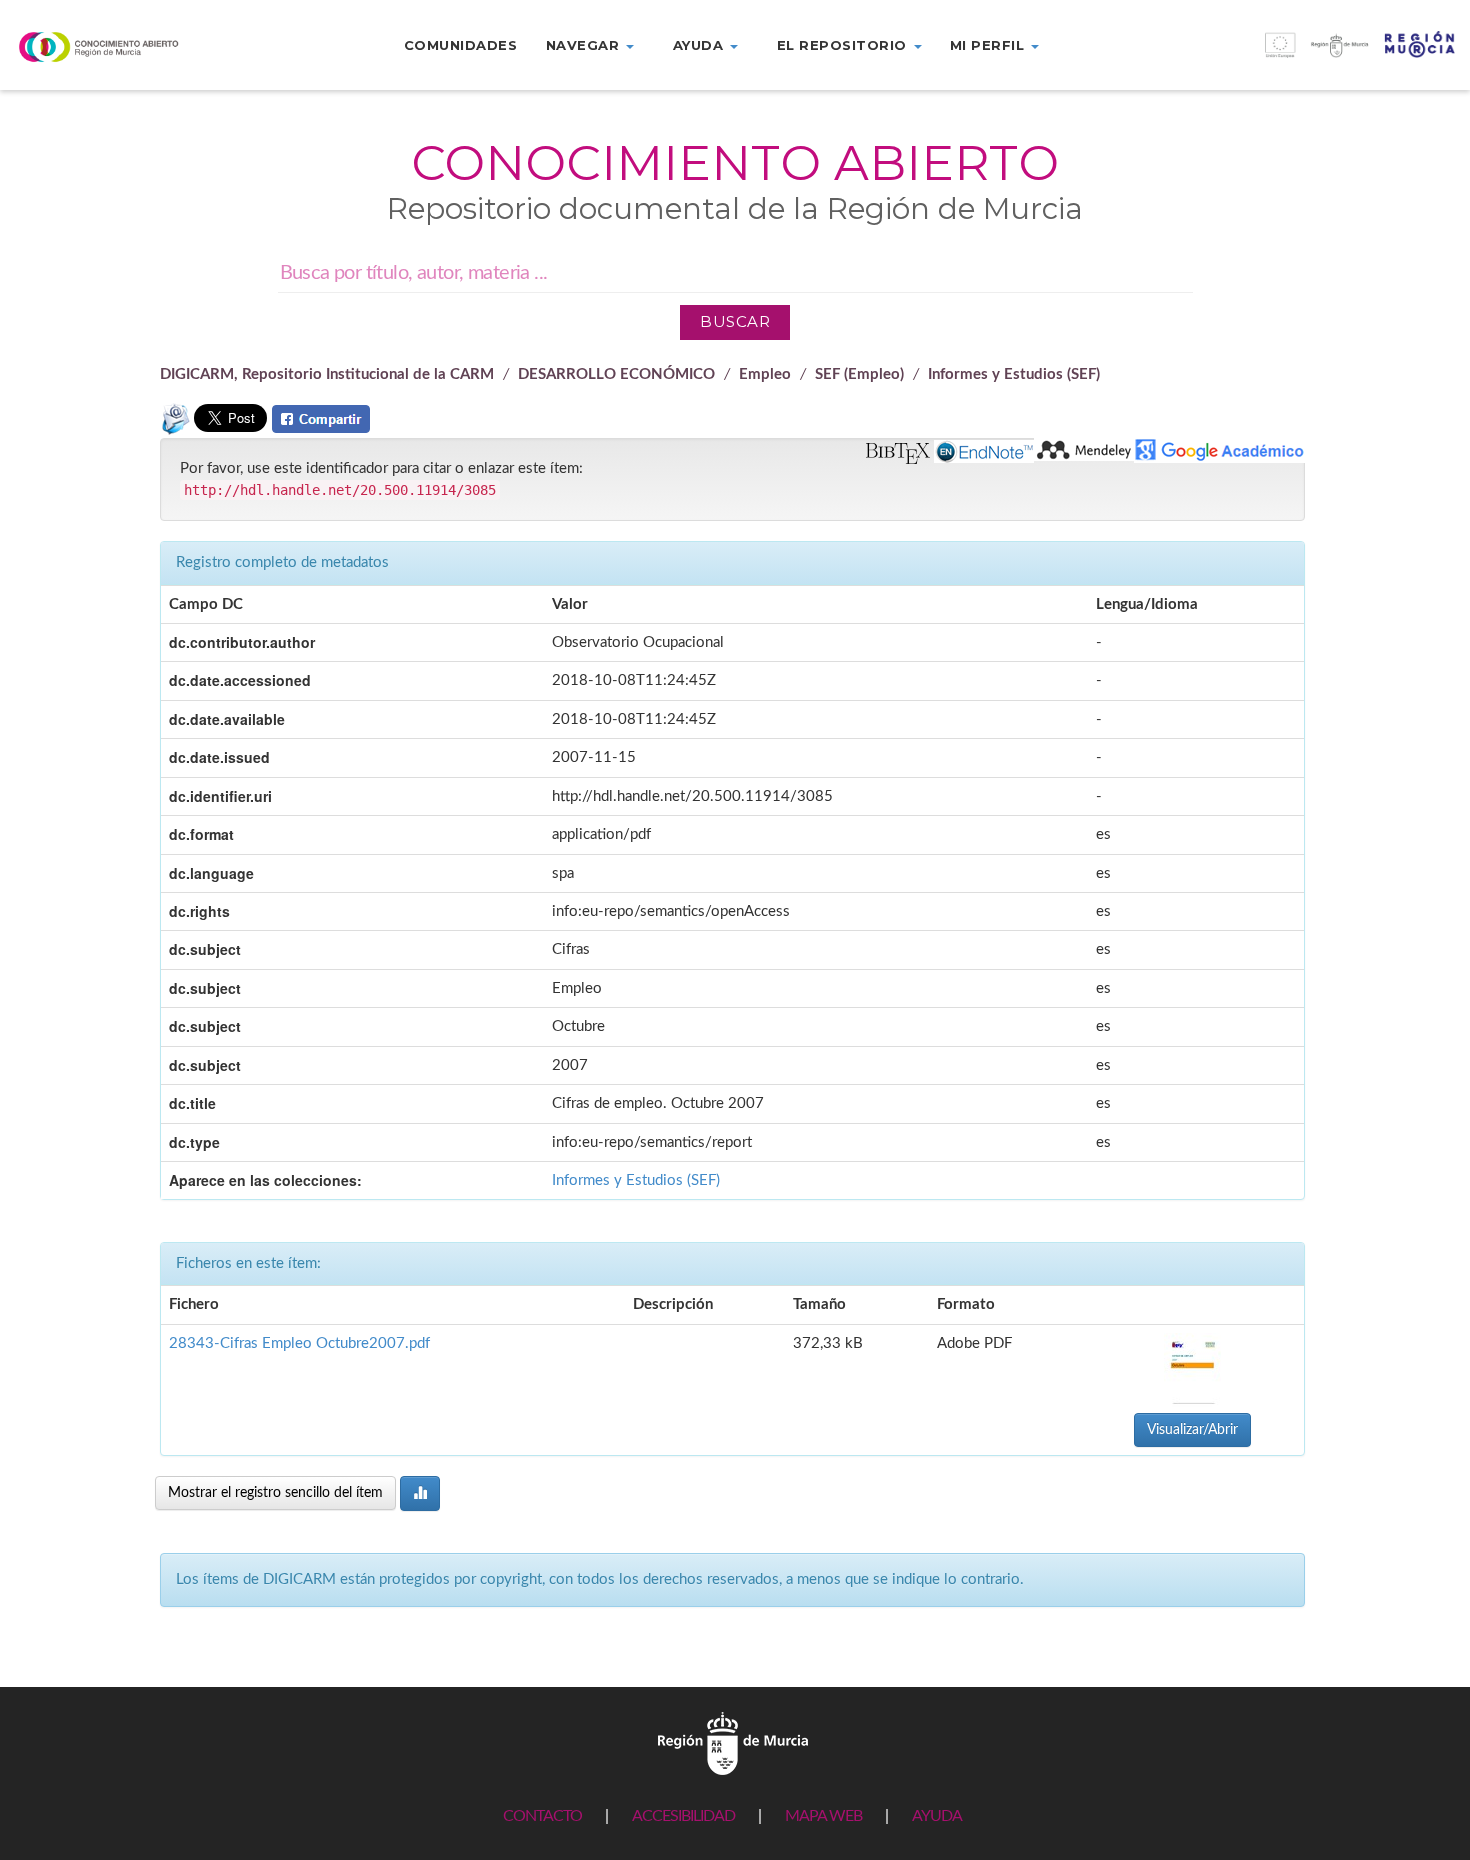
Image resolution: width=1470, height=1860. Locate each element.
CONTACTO (542, 1816)
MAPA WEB (823, 1816)
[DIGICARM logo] (122, 46)
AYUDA (937, 1816)
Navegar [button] (585, 45)
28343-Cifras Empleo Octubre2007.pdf (299, 1343)
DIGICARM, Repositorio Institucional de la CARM (327, 374)
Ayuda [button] (700, 45)
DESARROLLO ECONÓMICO (616, 374)
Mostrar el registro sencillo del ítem (275, 1493)
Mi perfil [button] (989, 45)
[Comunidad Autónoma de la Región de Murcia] (733, 1742)
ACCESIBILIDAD (683, 1816)
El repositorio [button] (844, 45)
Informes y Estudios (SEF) (1014, 374)
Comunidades (461, 45)
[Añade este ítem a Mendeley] (1084, 449)
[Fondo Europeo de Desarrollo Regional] (1287, 55)
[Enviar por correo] (175, 427)
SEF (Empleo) (859, 374)
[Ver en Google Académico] (1219, 450)
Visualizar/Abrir (1192, 1430)
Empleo (765, 374)
